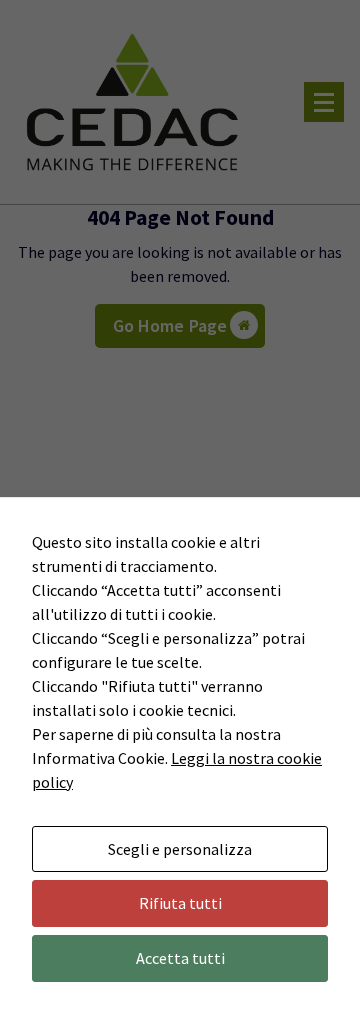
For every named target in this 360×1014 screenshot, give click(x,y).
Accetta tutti (180, 958)
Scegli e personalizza (180, 849)
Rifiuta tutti (180, 903)
